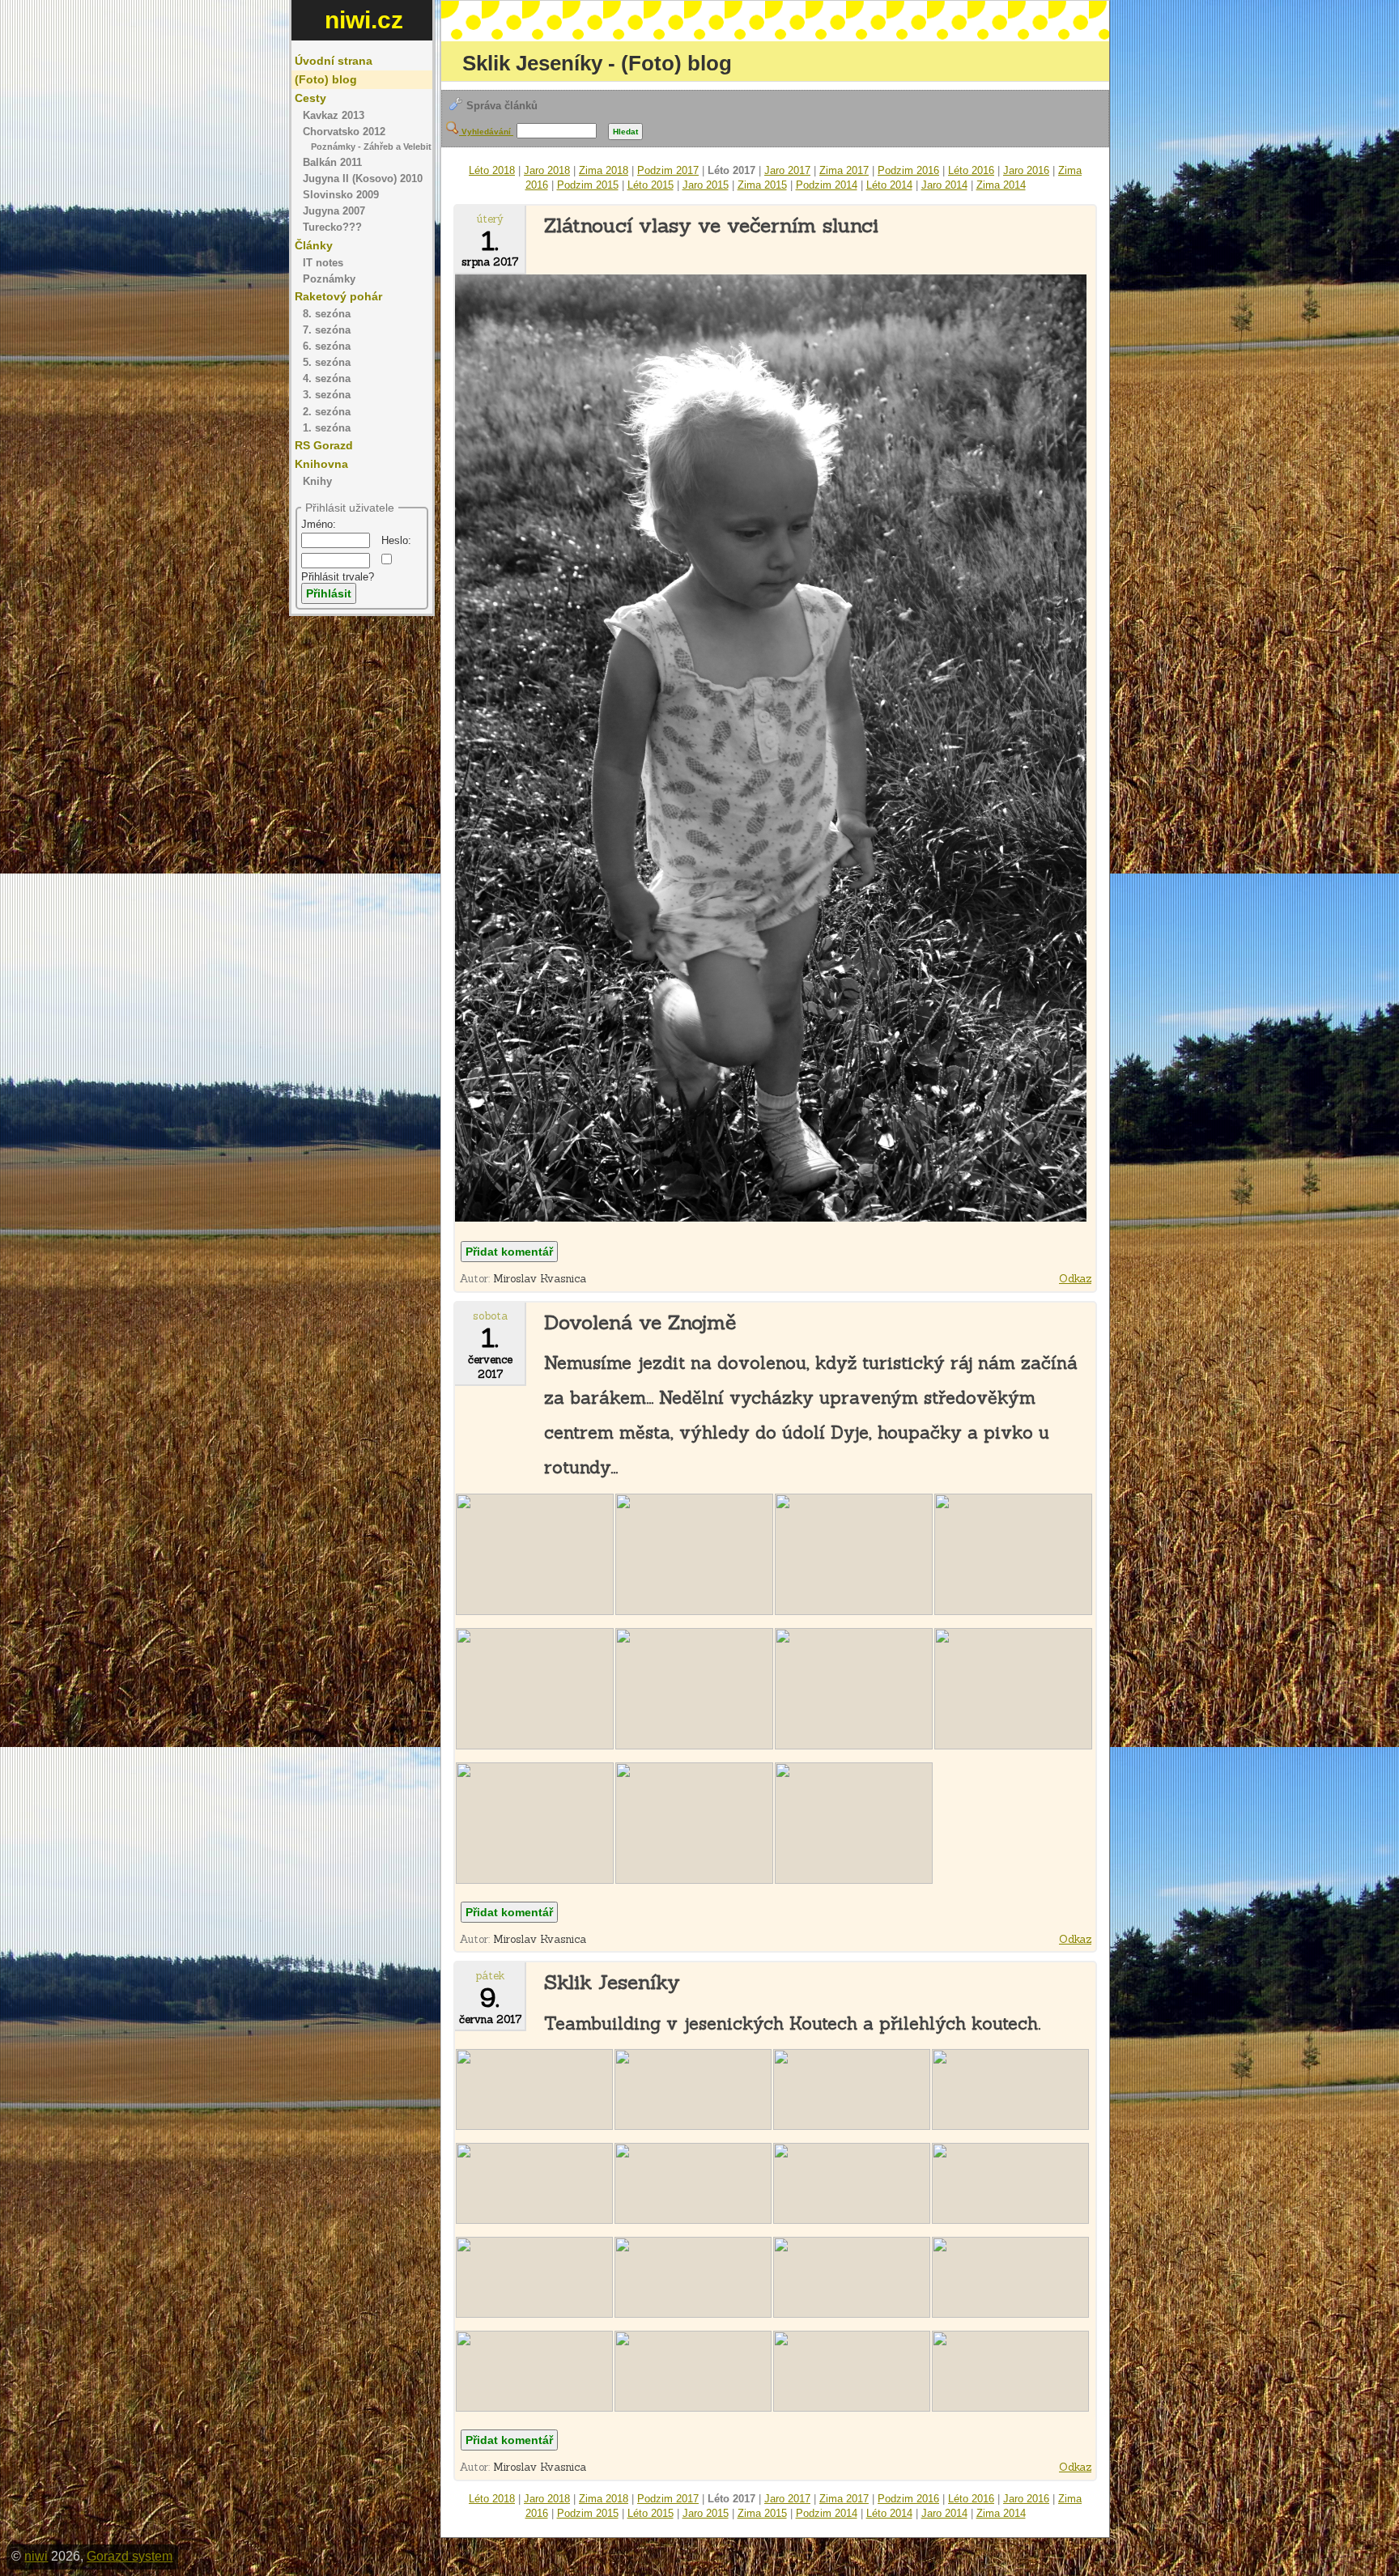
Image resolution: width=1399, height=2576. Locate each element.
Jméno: (319, 524)
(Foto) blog (326, 79)
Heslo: (396, 540)
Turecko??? (332, 227)
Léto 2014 (889, 185)
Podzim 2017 (668, 170)
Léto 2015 (651, 185)
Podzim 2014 (827, 185)
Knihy (317, 482)
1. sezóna (327, 428)
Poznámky (329, 279)
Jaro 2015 (706, 185)
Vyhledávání (486, 132)
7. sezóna (327, 330)
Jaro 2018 (547, 170)
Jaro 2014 (944, 185)
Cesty (310, 98)
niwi (36, 2556)
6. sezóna (327, 346)
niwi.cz (364, 20)
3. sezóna (327, 395)
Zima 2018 (604, 170)
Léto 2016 (971, 170)
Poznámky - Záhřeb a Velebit (371, 147)
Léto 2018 (492, 170)
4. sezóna (327, 379)
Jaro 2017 (787, 170)
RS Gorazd (324, 445)
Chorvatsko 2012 (344, 132)
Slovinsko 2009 (341, 195)
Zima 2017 (844, 170)
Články (314, 245)
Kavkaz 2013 (334, 116)
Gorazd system (130, 2556)
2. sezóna (327, 412)
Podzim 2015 (588, 185)
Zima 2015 (762, 185)
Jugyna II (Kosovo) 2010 (363, 179)
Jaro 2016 (1026, 170)
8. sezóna (327, 314)
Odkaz (1075, 1279)
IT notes (323, 263)
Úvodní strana (334, 61)
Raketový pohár (338, 296)
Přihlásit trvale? (338, 577)
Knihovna (321, 464)
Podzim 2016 (908, 170)
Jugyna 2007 (334, 211)
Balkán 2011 (332, 163)
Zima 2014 (1001, 185)
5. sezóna (327, 363)
